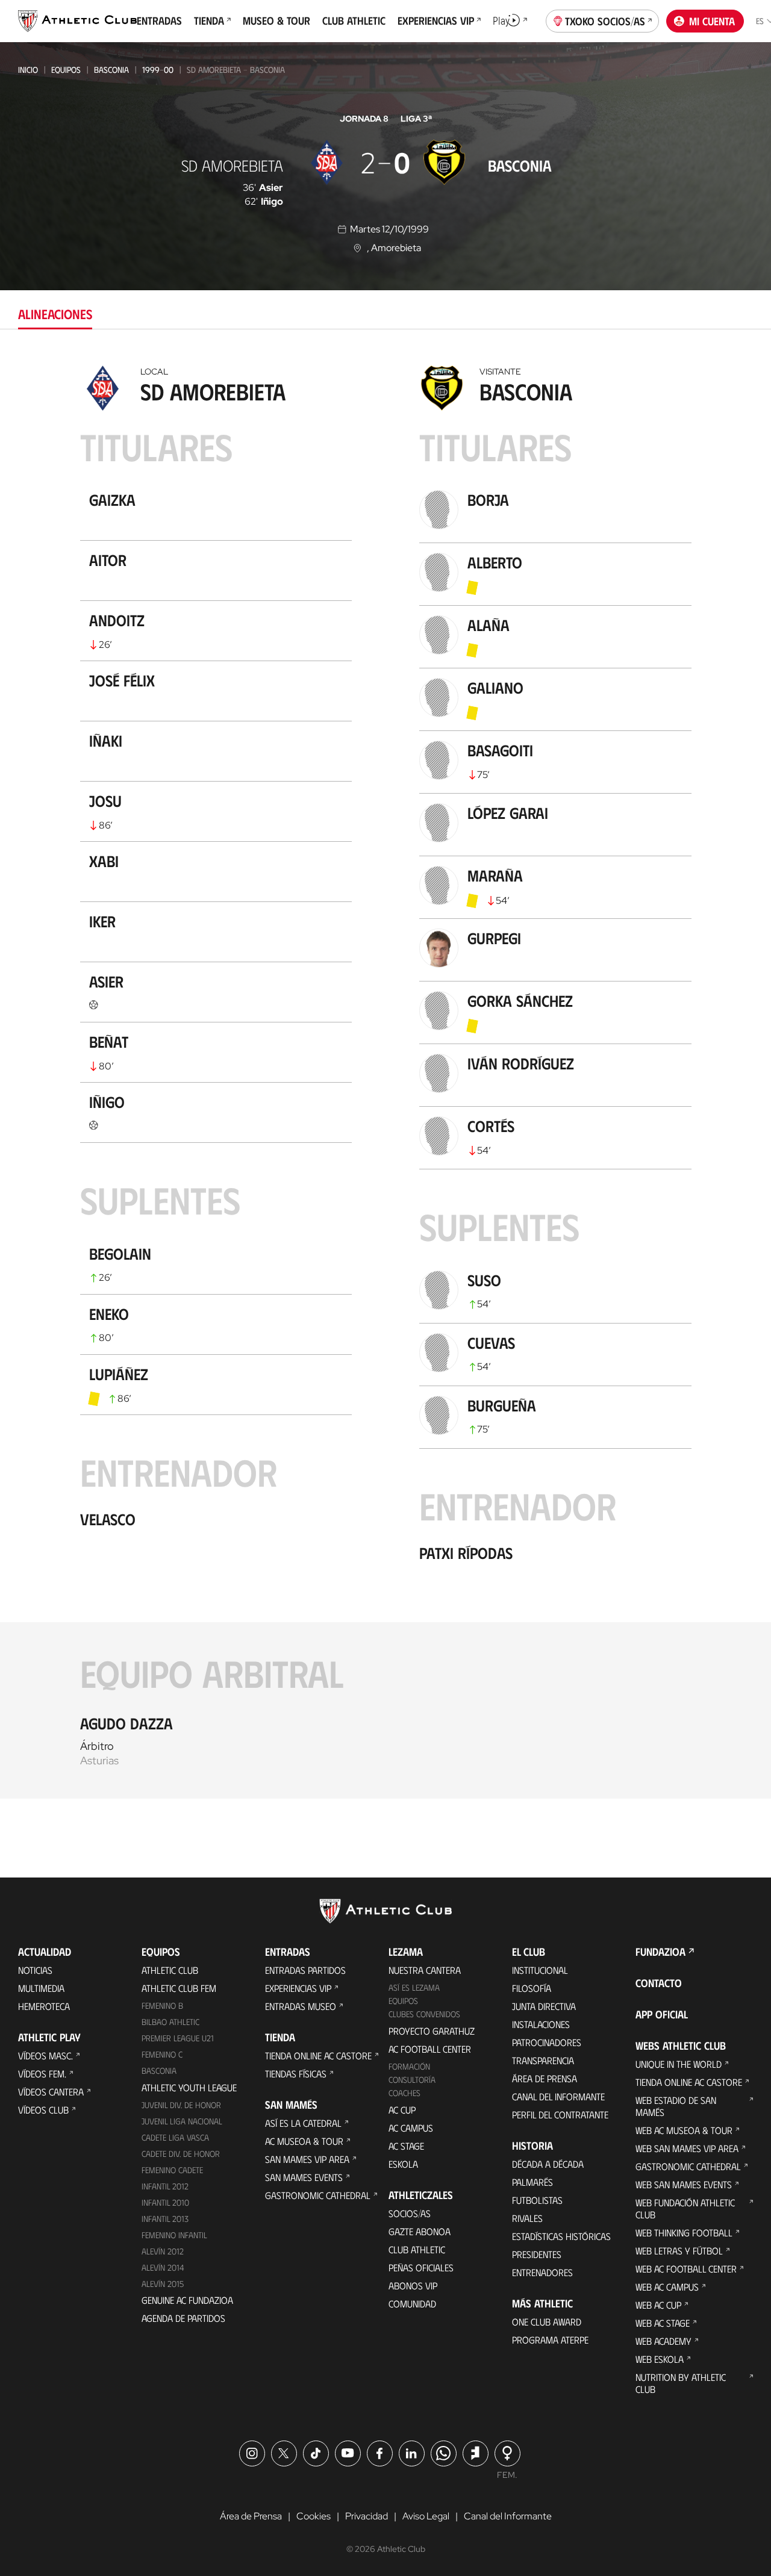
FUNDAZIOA (660, 1952)
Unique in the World (679, 2064)
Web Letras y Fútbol (679, 2251)
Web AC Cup (658, 2305)
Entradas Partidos (305, 1970)
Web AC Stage (663, 2323)
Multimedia (41, 1988)
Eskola (403, 2164)
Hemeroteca (44, 2006)
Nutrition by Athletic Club (681, 2383)
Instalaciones (541, 2024)
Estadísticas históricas (561, 2236)
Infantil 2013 (165, 2219)
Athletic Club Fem (179, 1988)
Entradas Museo (301, 2006)
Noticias (35, 1970)
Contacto (659, 1983)
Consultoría (412, 2080)
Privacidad (367, 2516)
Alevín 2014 (163, 2267)
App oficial (662, 2014)
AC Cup (402, 2110)
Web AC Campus (667, 2287)
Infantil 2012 (165, 2186)
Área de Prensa (545, 2078)
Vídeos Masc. (45, 2055)
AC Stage (406, 2146)
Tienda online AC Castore (318, 2055)
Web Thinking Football (684, 2232)
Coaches (404, 2093)
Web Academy (663, 2341)
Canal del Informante (558, 2096)
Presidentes (537, 2254)
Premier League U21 (178, 2038)
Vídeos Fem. (42, 2074)
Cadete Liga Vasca (175, 2137)
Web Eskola (660, 2359)
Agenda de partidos (183, 2318)
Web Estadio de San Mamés (676, 2106)
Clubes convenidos (424, 2014)
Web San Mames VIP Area (687, 2148)
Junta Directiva (544, 2006)
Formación (409, 2066)
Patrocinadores (547, 2042)
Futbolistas (537, 2200)
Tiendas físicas (296, 2074)
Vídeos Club (43, 2110)
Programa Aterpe (550, 2340)
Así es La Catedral (303, 2123)
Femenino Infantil (174, 2235)
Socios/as (410, 2213)
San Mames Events (304, 2177)
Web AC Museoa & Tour (684, 2130)
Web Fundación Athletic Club (685, 2208)
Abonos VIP (413, 2285)
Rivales (527, 2218)
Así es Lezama (414, 1987)
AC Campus (411, 2128)
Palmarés (532, 2182)
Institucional (540, 1970)
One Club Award (547, 2322)
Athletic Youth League (189, 2087)
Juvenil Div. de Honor (181, 2105)
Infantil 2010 (165, 2202)
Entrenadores (542, 2272)
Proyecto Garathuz (432, 2031)
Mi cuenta (712, 21)
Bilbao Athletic (170, 2022)
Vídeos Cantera (51, 2092)
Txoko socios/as (605, 21)
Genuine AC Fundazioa (187, 2300)
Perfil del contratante (560, 2114)
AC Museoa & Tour (304, 2141)
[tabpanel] (385, 1079)
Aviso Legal (426, 2516)
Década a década (548, 2164)
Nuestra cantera (425, 1970)
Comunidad (412, 2304)
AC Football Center (430, 2049)
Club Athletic (417, 2249)
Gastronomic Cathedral (318, 2195)
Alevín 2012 (163, 2251)
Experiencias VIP (298, 1988)
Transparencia (543, 2060)
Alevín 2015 (163, 2284)
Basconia (111, 70)
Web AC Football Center (686, 2269)
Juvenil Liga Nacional (182, 2121)
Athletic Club (170, 1970)
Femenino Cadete (172, 2170)
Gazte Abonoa (420, 2231)
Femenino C (162, 2054)
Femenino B (162, 2005)
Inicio (28, 70)
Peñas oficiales (421, 2267)
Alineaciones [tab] (55, 313)
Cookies (314, 2516)
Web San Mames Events (684, 2184)
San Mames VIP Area (307, 2159)
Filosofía (532, 1988)
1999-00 (158, 70)
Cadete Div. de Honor (181, 2154)
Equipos (66, 70)
